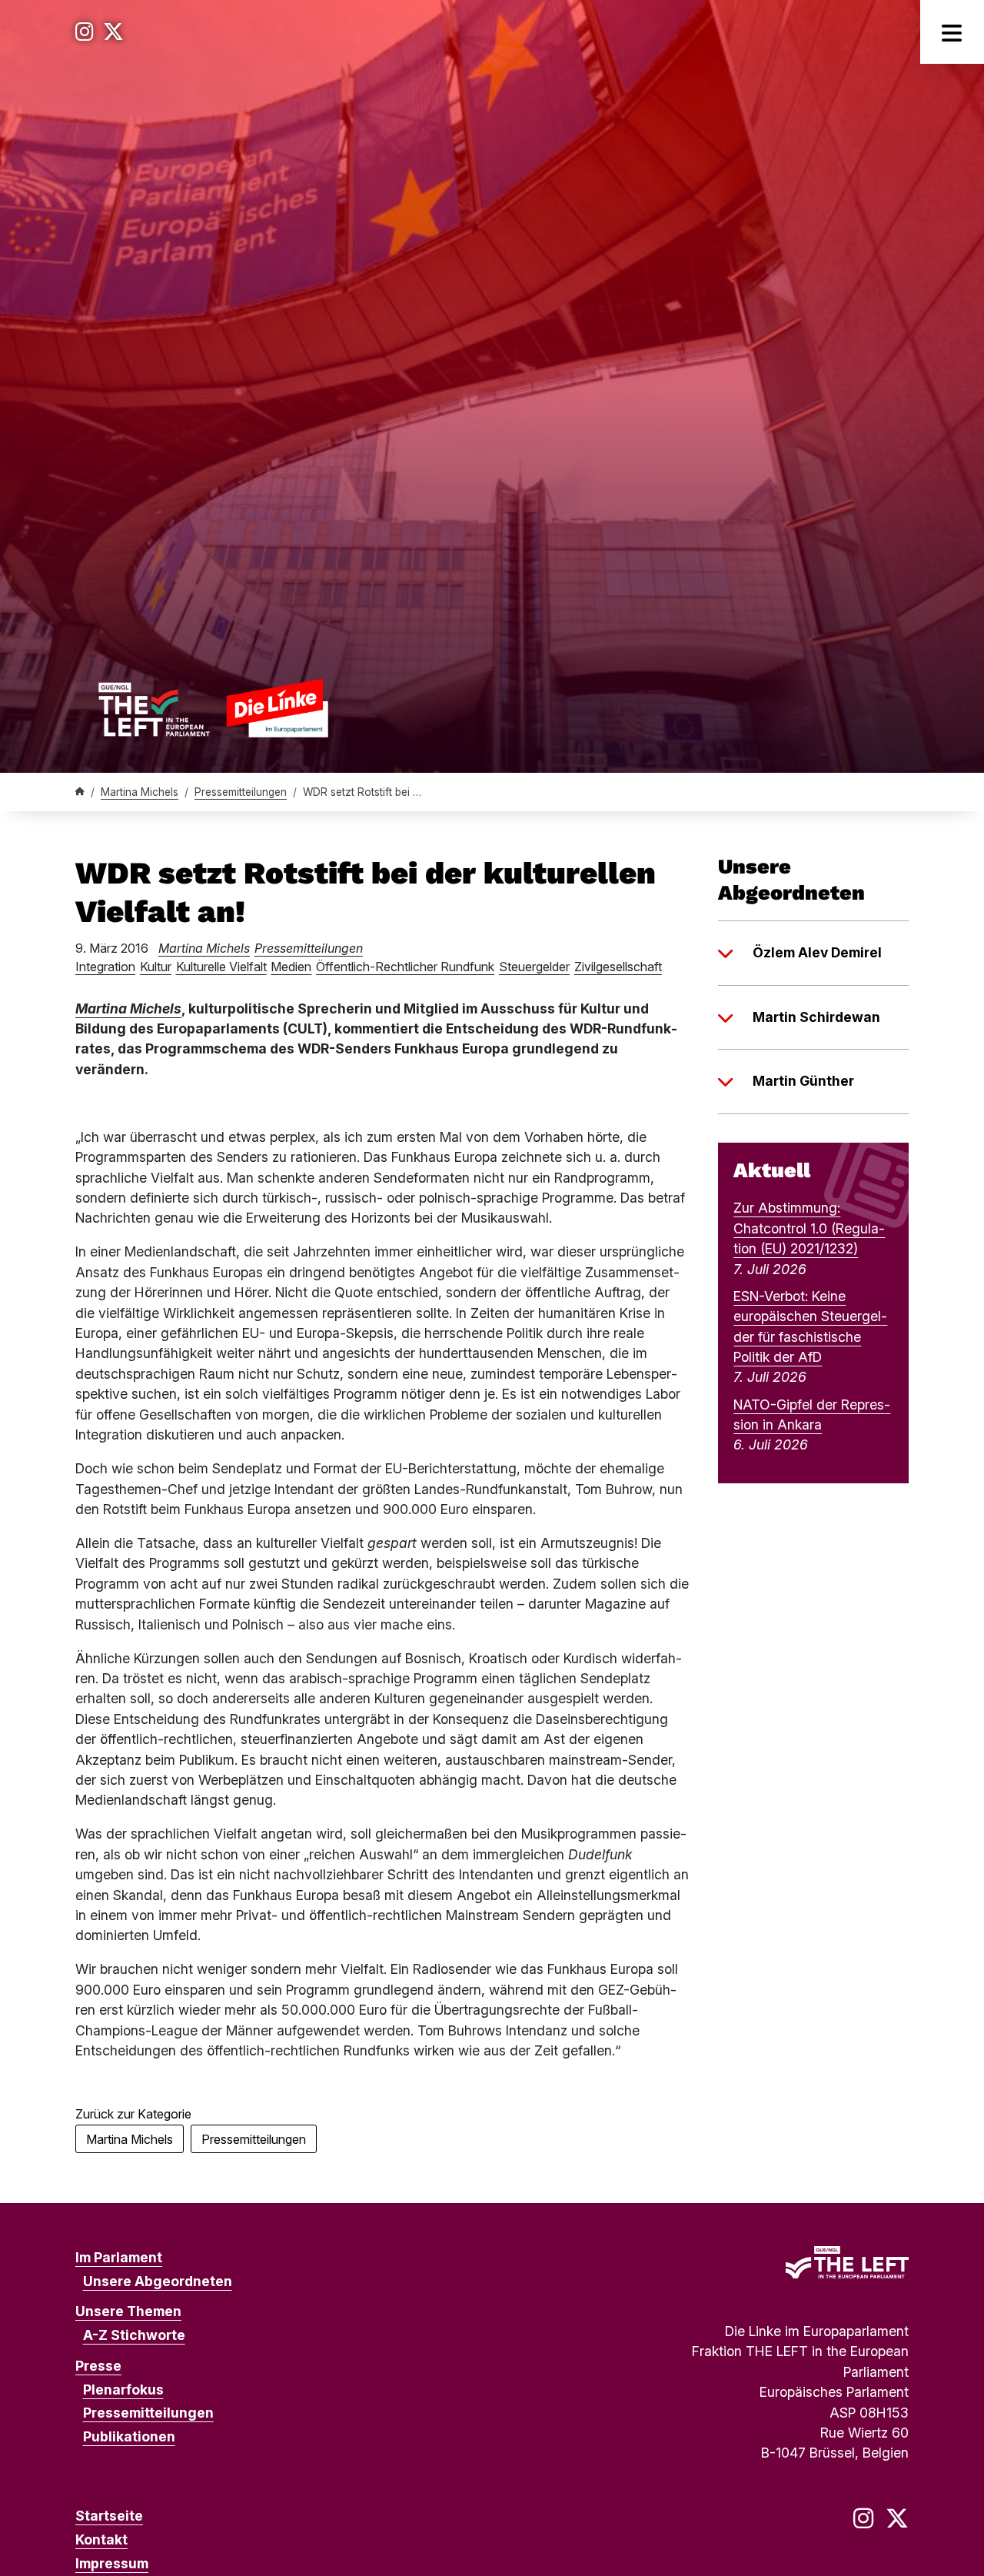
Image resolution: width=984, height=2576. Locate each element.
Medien (291, 967)
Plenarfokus (123, 2390)
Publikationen (129, 2436)
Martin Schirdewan (816, 1017)
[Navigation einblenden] (952, 32)
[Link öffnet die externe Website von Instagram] (85, 32)
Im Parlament (119, 2257)
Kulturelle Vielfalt (221, 967)
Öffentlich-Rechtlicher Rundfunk (405, 967)
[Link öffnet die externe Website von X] (113, 32)
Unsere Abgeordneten (158, 2281)
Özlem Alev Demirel (817, 952)
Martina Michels (140, 792)
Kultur (156, 967)
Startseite (109, 2516)
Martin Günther (803, 1081)
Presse (98, 2366)
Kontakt (101, 2539)
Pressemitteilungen (241, 792)
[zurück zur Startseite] (213, 708)
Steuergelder (534, 967)
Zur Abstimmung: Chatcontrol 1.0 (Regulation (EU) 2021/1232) (809, 1228)
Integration (105, 967)
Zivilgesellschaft (618, 967)
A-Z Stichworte (134, 2335)
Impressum (112, 2563)
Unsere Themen (128, 2311)
